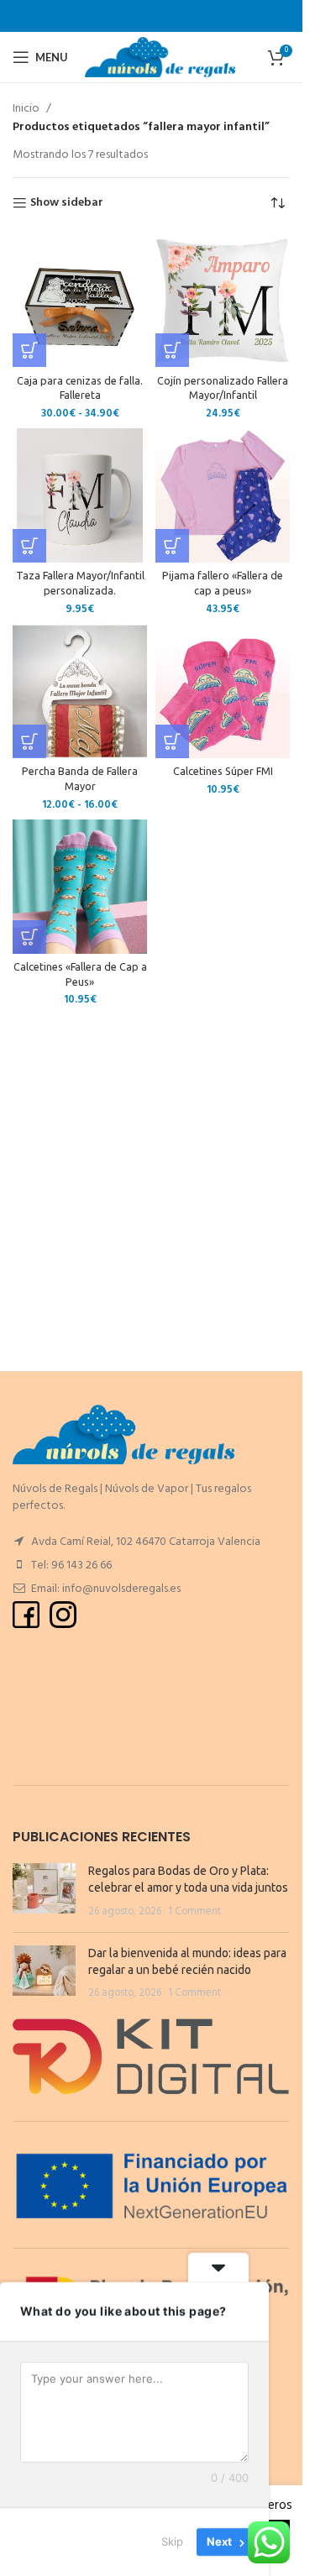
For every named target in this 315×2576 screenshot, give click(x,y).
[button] (29, 546)
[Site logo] (160, 58)
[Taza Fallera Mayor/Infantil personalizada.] (80, 495)
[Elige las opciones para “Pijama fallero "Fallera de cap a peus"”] (172, 546)
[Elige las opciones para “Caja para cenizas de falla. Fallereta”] (29, 350)
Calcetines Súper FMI (223, 771)
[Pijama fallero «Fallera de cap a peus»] (223, 495)
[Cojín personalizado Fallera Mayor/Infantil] (223, 300)
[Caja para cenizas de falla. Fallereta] (80, 300)
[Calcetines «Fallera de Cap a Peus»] (80, 887)
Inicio (26, 109)
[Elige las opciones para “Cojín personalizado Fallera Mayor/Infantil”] (172, 350)
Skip (172, 2542)
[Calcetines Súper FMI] (223, 691)
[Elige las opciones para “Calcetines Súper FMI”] (172, 741)
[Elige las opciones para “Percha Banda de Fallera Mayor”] (29, 741)
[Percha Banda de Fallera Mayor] (80, 691)
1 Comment (194, 1912)
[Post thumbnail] (44, 1891)
